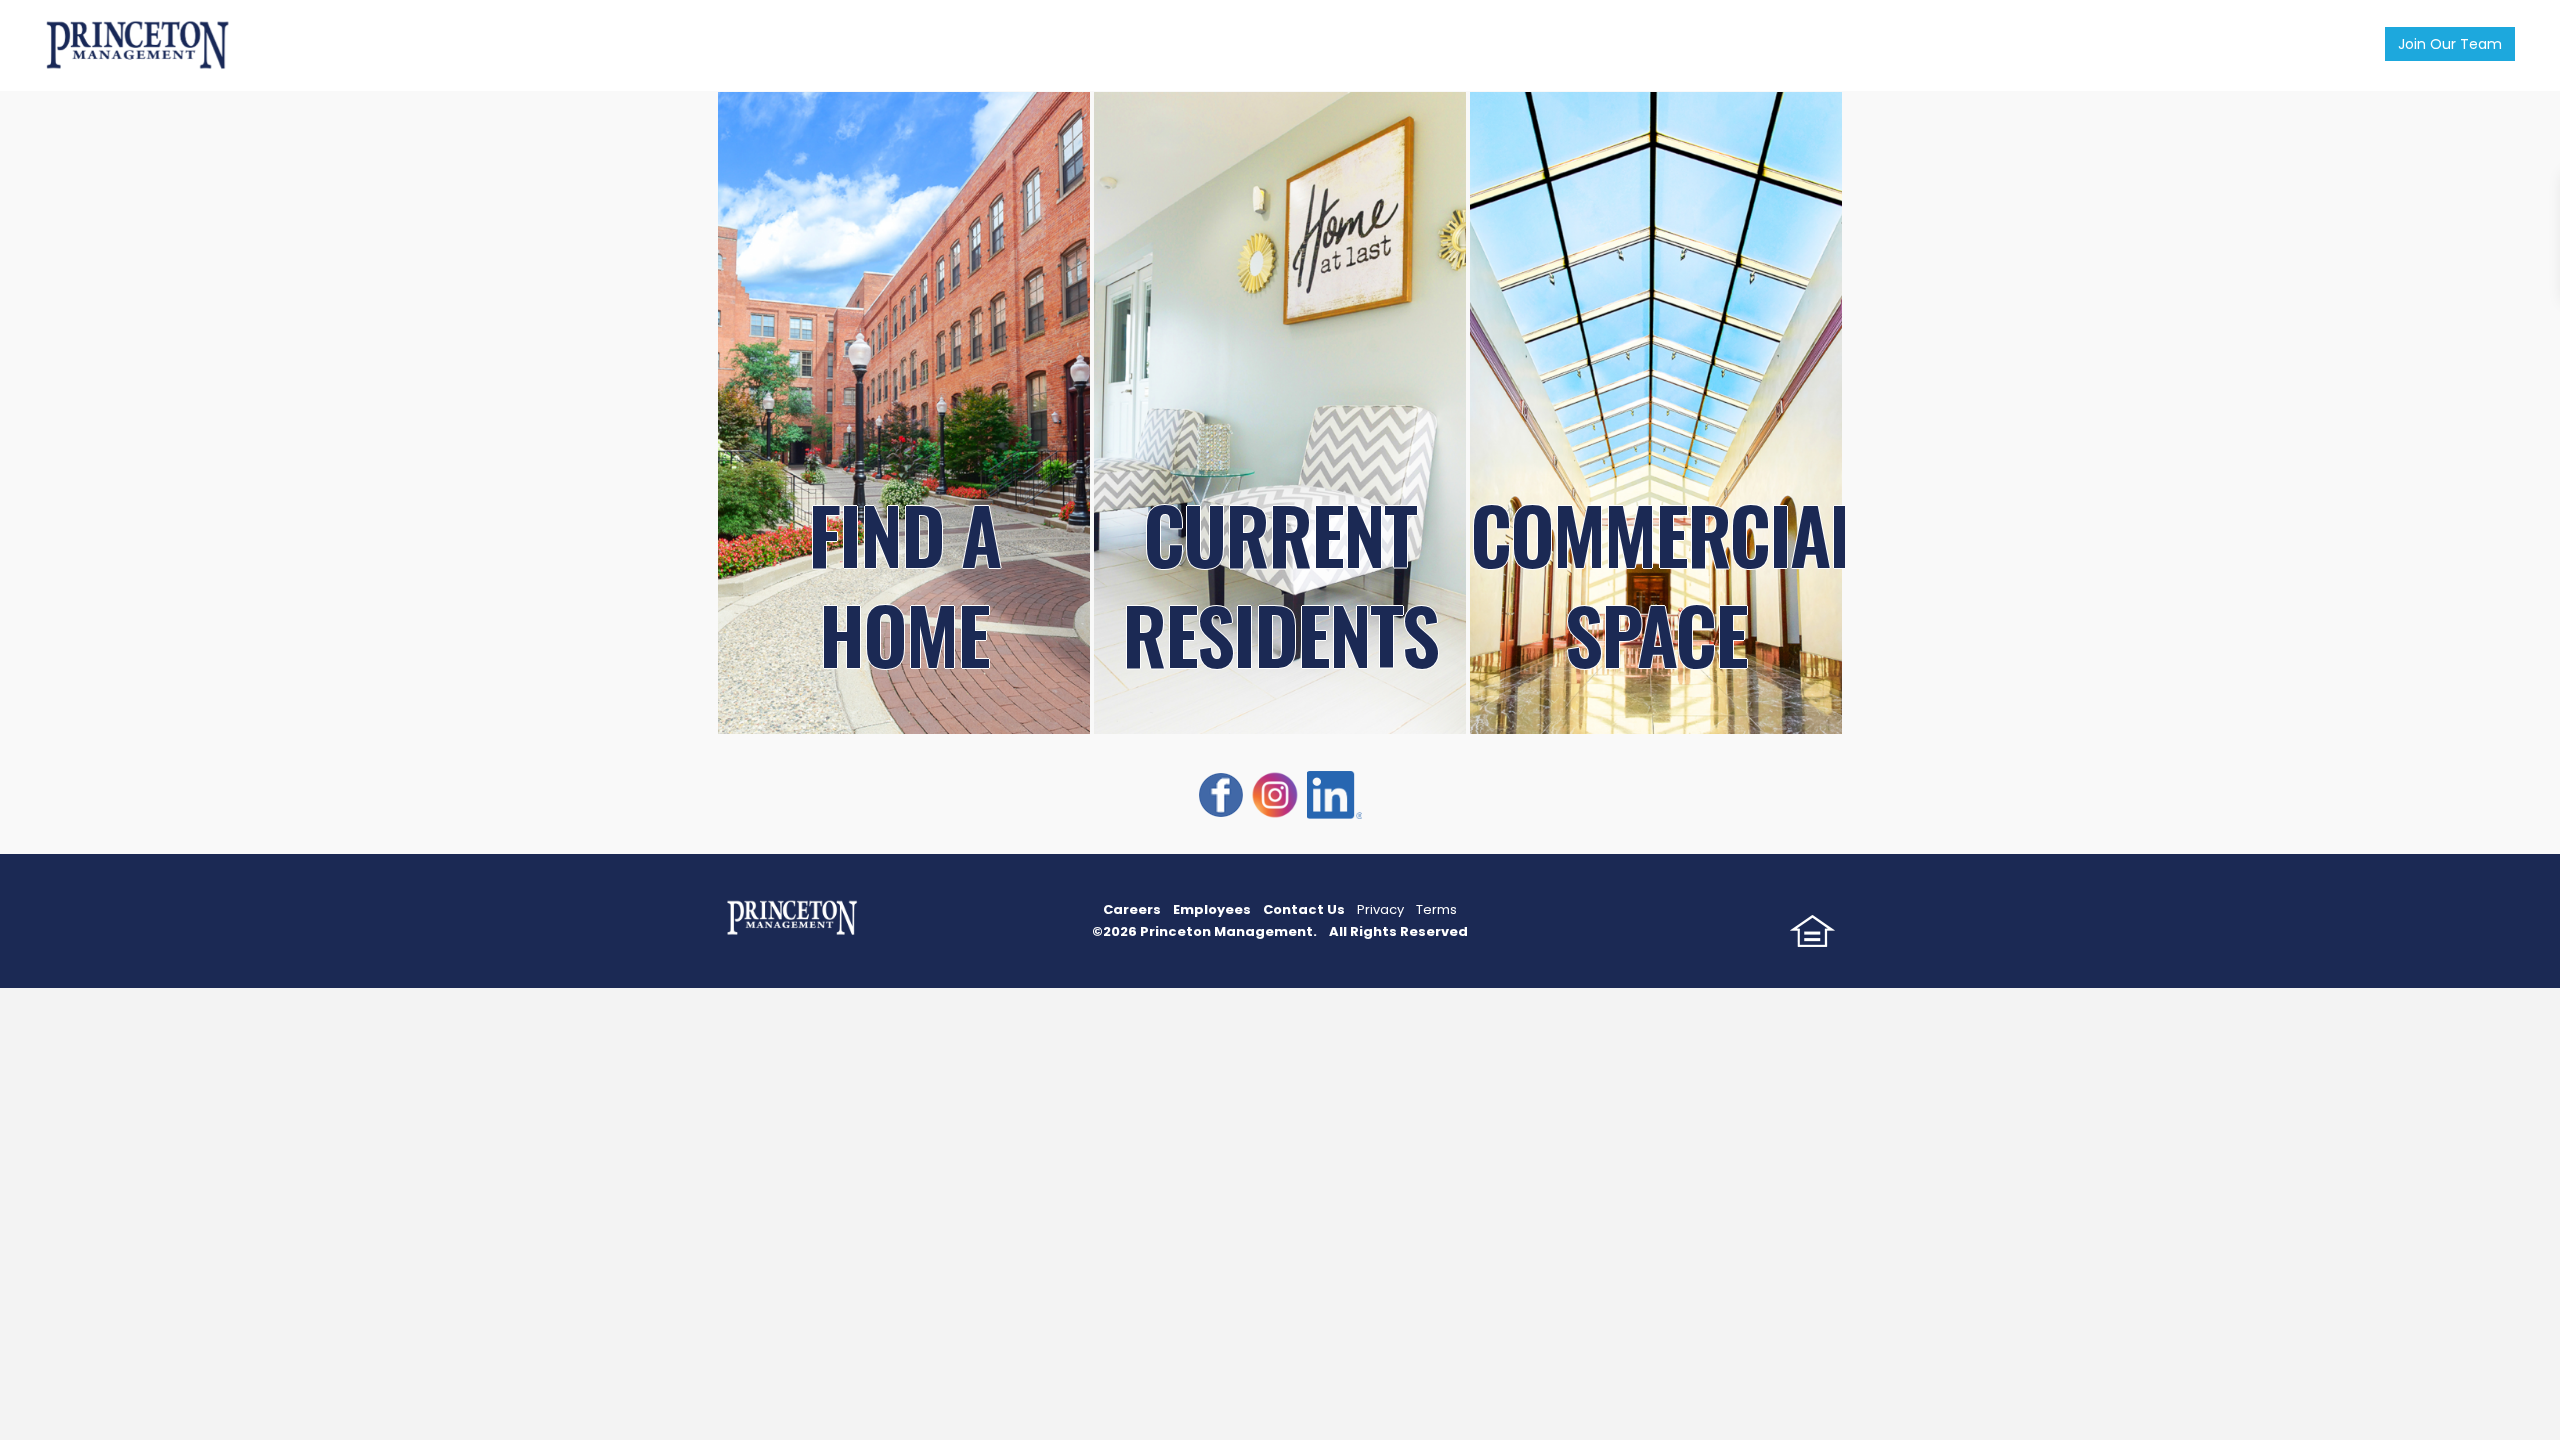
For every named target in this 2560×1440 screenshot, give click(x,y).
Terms (1436, 909)
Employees (1212, 909)
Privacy (1380, 909)
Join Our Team (2450, 44)
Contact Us (1304, 909)
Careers (1132, 909)
